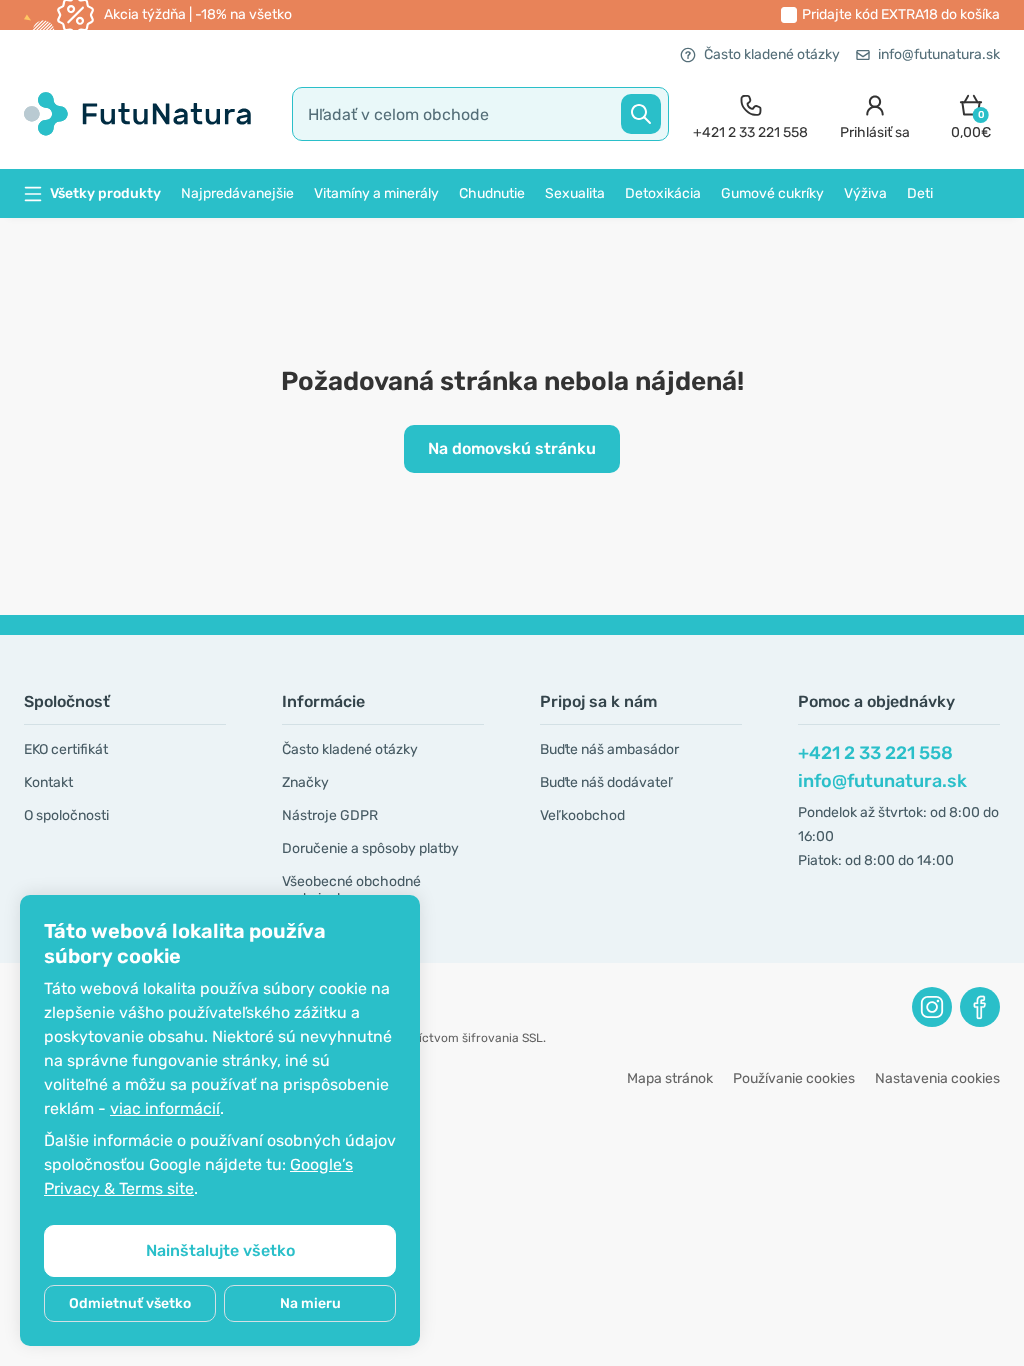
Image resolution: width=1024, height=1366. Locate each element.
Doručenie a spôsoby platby (370, 848)
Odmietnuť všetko (130, 1303)
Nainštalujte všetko (220, 1250)
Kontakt (48, 782)
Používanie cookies (794, 1078)
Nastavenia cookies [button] (937, 1078)
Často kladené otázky (772, 54)
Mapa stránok (670, 1078)
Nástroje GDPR (330, 815)
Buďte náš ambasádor (609, 749)
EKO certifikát (66, 749)
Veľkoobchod (582, 815)
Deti (920, 193)
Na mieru (310, 1303)
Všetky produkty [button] (105, 193)
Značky (305, 782)
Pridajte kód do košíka (901, 14)
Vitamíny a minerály (376, 193)
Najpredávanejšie (237, 193)
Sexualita (575, 193)
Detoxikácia (663, 193)
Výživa (865, 193)
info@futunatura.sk (939, 54)
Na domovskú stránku (512, 448)
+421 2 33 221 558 (875, 753)
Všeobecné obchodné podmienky (351, 890)
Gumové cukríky (772, 193)
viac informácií (165, 1108)
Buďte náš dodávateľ (606, 782)
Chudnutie (492, 193)
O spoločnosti (66, 815)
